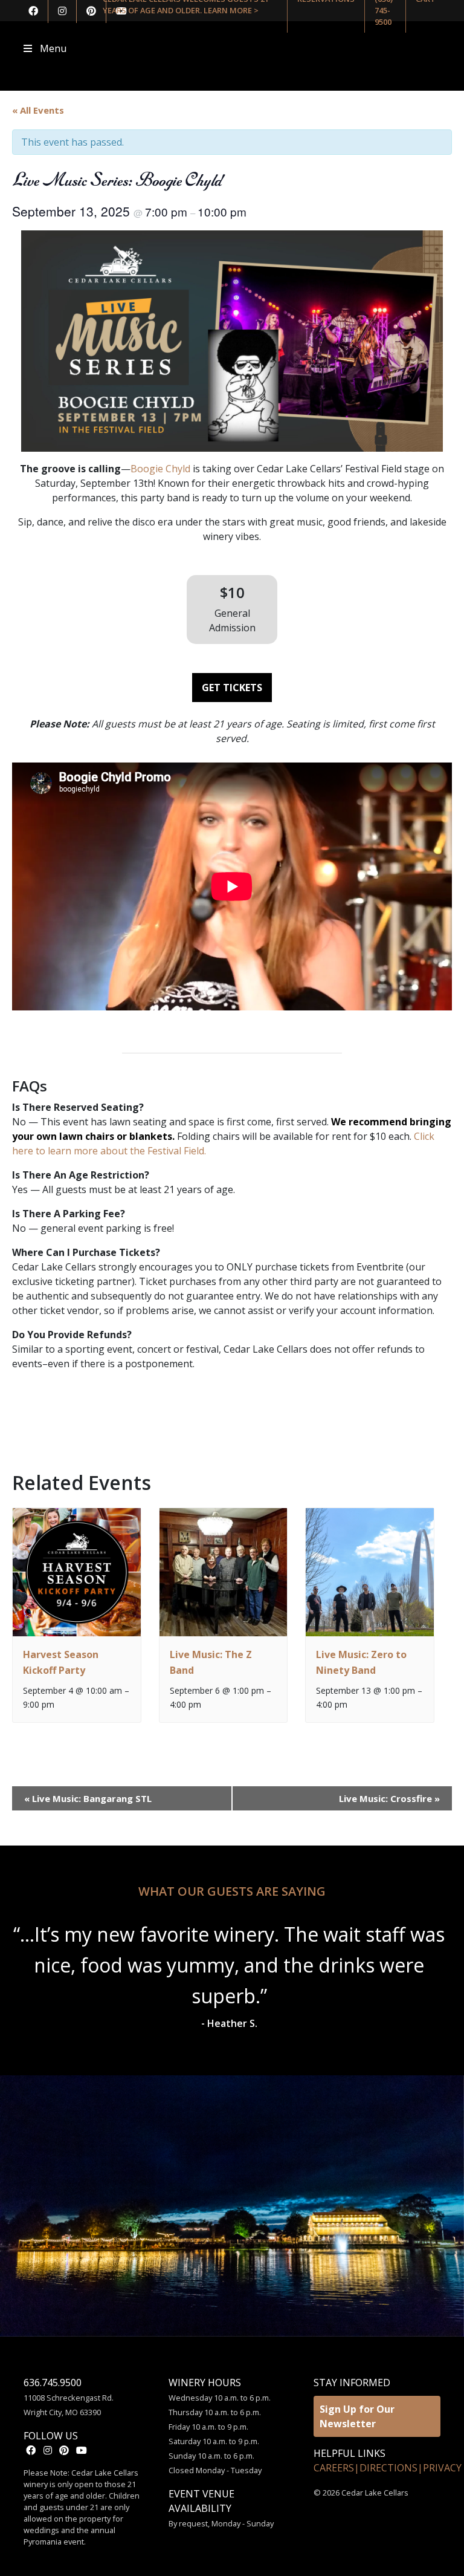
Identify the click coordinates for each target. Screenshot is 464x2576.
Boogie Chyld (160, 469)
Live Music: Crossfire (389, 1798)
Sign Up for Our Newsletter (357, 2416)
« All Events (38, 110)
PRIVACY (442, 2468)
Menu (53, 48)
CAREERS (334, 2468)
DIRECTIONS (388, 2468)
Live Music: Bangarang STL (88, 1798)
